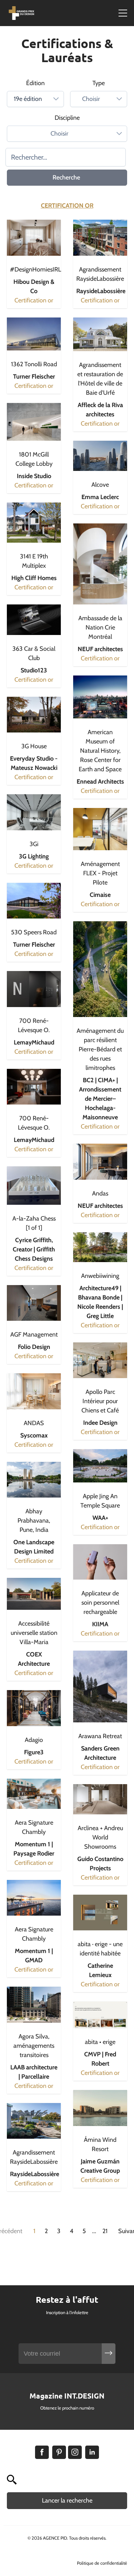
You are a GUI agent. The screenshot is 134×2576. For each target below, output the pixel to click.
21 (105, 2231)
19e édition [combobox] (28, 99)
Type (99, 83)
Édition (35, 83)
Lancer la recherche (67, 2500)
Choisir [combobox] (91, 99)
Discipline (67, 118)
